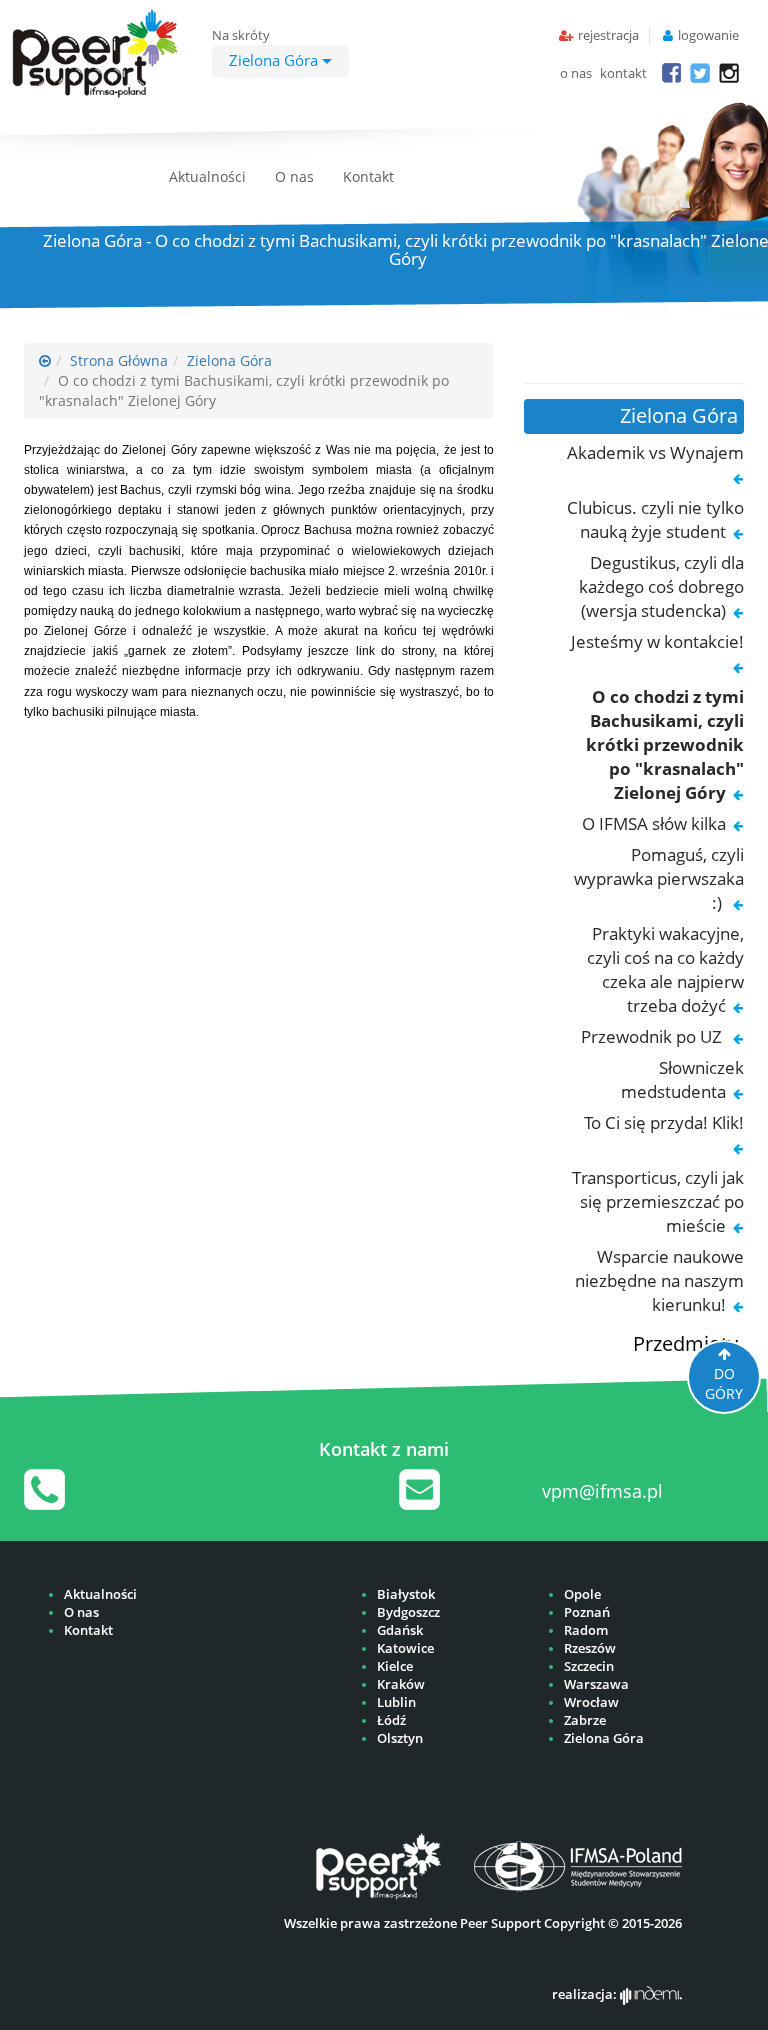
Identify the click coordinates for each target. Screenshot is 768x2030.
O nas (294, 176)
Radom (586, 1630)
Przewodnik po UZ (653, 1036)
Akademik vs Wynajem (655, 452)
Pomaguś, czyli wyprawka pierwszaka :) (659, 878)
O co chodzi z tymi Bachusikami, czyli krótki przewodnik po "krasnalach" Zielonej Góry (665, 744)
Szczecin (589, 1666)
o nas (576, 73)
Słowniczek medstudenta (682, 1079)
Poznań (587, 1612)
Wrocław (591, 1702)
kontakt (623, 73)
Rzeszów (590, 1648)
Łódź (391, 1720)
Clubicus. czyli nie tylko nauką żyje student (655, 519)
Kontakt (368, 176)
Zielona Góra (275, 60)
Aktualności (207, 176)
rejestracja (608, 35)
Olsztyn (400, 1738)
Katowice (405, 1648)
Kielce (395, 1666)
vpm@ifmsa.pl (602, 1491)
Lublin (396, 1702)
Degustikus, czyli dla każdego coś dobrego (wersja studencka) (661, 586)
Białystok (406, 1594)
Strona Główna (119, 360)
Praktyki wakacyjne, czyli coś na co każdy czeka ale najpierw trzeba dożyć (665, 969)
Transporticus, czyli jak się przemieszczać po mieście (658, 1201)
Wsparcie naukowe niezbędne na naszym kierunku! (659, 1280)
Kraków (401, 1684)
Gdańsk (400, 1630)
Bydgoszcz (408, 1612)
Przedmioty (685, 1343)
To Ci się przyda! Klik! (664, 1122)
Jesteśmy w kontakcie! (657, 641)
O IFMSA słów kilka (654, 823)
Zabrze (585, 1720)
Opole (582, 1594)
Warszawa (596, 1684)
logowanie (708, 35)
